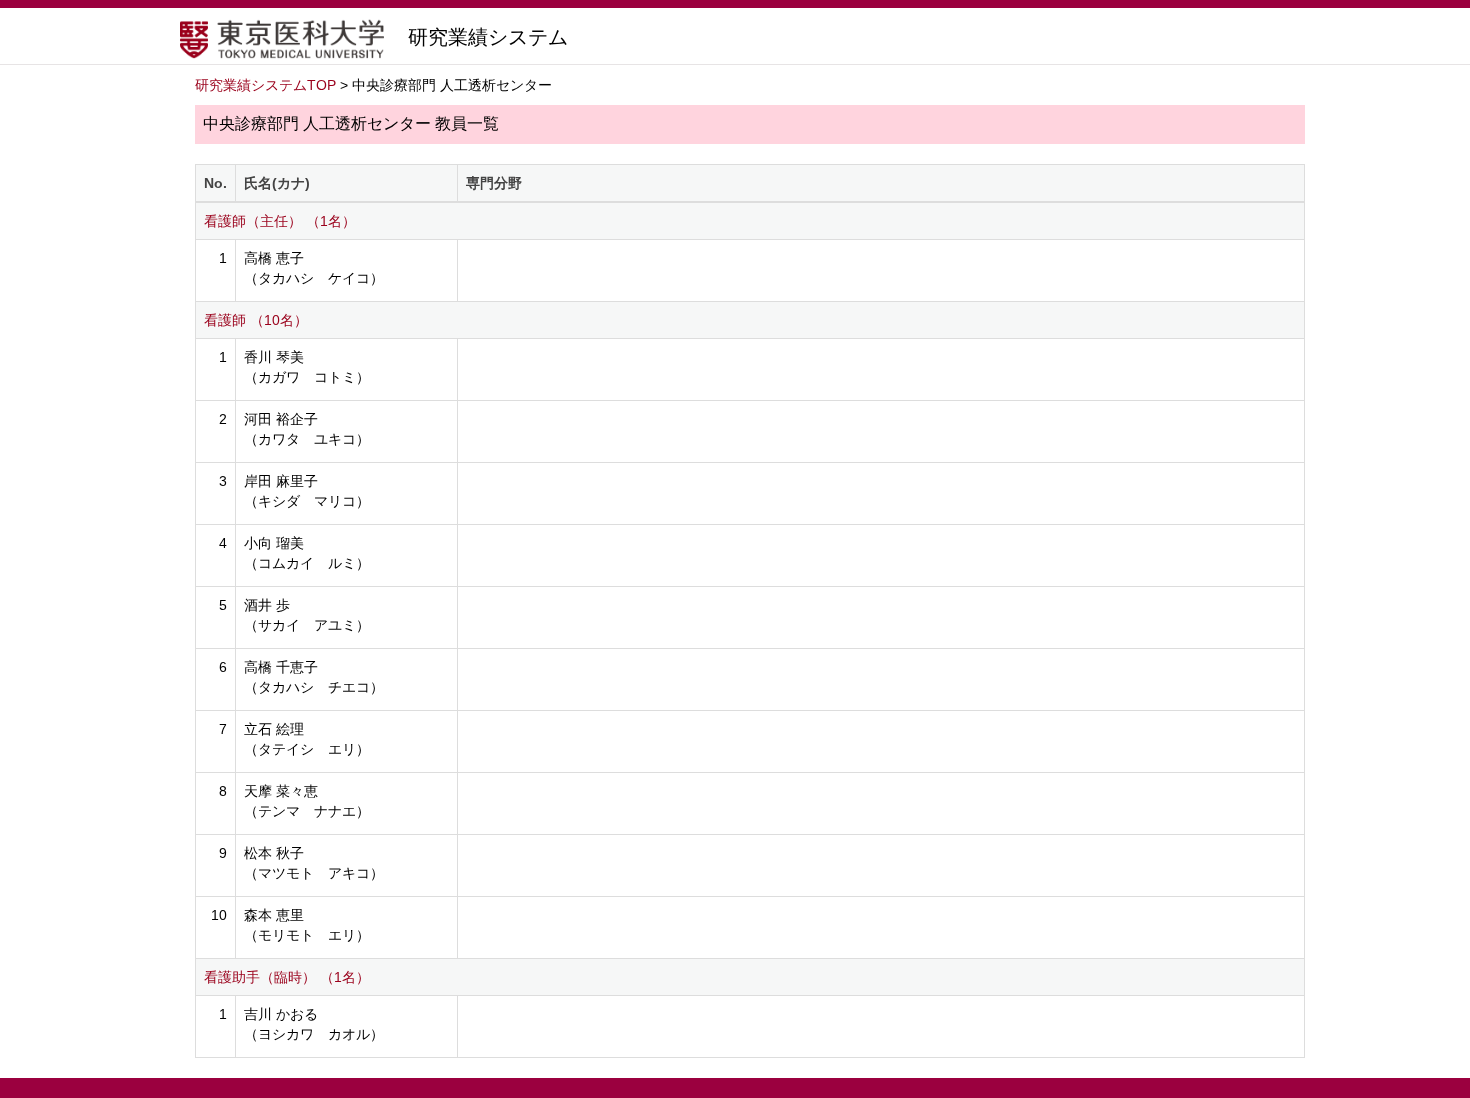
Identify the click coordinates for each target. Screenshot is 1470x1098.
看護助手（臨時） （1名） (287, 977)
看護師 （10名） (256, 320)
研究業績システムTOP (265, 85)
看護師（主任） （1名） (280, 221)
